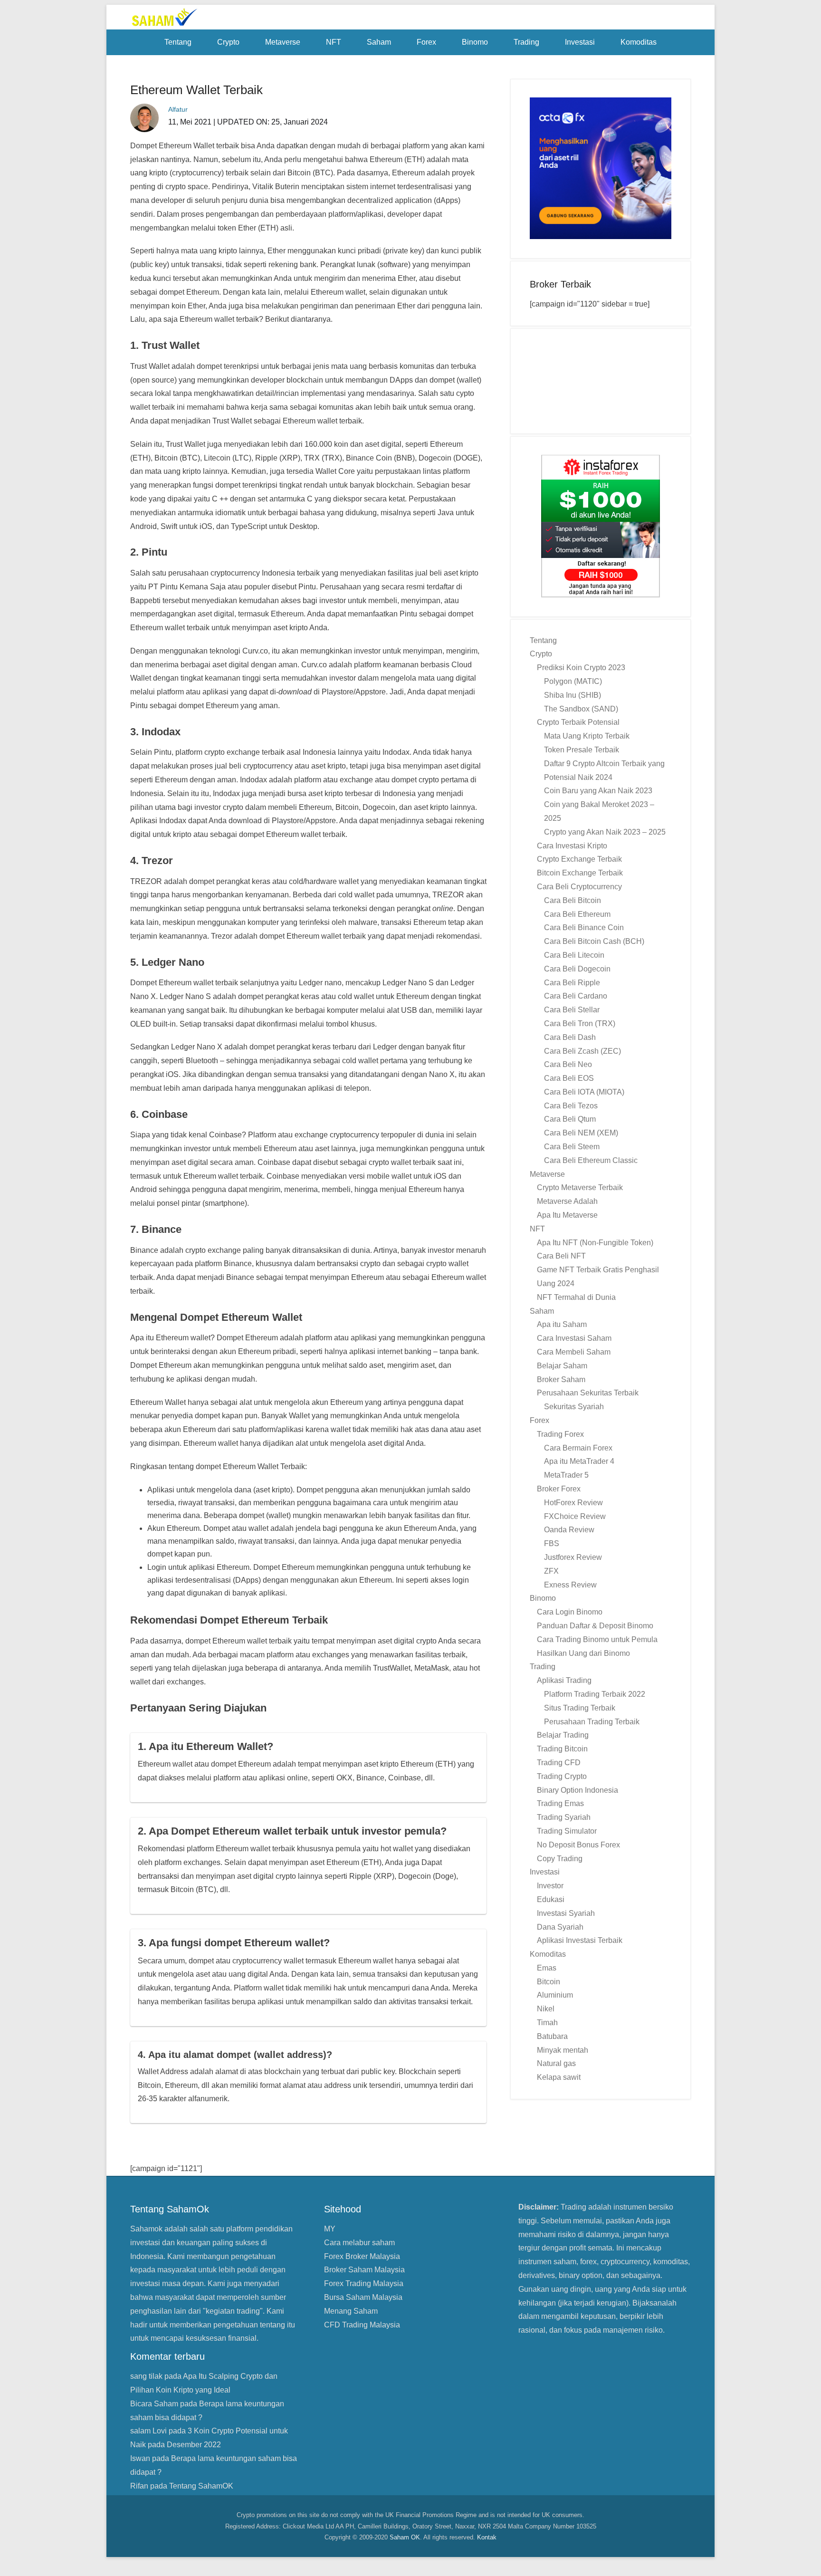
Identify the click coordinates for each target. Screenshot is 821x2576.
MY (330, 2229)
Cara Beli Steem (572, 1147)
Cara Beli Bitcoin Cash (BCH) (594, 941)
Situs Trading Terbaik (580, 1708)
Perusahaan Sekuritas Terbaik (588, 1393)
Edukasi (551, 1899)
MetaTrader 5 (566, 1475)
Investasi (580, 42)
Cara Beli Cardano (576, 996)
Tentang (178, 42)
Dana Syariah (560, 1927)
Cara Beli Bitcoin (573, 900)
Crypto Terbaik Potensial (578, 722)
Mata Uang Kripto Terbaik (587, 736)
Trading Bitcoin (562, 1749)
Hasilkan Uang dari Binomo (583, 1653)
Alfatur (178, 109)
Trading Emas (560, 1803)
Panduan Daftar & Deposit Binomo (595, 1626)
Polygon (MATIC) (573, 681)
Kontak (487, 2537)
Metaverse (283, 42)
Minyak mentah (563, 2050)
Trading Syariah (564, 1817)
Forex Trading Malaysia (364, 2283)
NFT (334, 42)
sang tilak (146, 2376)
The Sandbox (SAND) (581, 709)
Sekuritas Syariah (574, 1407)
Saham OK (405, 2537)
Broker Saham (561, 1379)
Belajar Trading (563, 1735)
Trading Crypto (562, 1776)
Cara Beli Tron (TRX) (580, 1024)
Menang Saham (351, 2311)
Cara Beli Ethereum (577, 914)
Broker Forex (559, 1489)
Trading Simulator (567, 1831)
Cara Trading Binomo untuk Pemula (597, 1639)
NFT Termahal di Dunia (576, 1297)
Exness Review (570, 1585)
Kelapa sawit (559, 2077)
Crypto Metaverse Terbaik (580, 1187)
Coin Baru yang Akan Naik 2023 (598, 791)
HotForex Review (573, 1503)
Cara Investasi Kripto (572, 846)
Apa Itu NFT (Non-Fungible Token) (595, 1243)
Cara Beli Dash (570, 1037)
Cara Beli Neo (568, 1064)
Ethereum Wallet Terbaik (196, 90)
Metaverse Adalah (567, 1201)
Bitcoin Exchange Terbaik (580, 873)
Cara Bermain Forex (578, 1448)
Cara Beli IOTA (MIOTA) (584, 1092)
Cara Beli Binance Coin (584, 928)
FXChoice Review (575, 1516)
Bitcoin (549, 1982)
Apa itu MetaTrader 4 (579, 1461)
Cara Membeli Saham (574, 1352)
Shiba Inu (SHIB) (573, 695)
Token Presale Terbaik (582, 750)
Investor (550, 1886)
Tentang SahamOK (201, 2486)
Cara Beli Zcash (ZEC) (582, 1051)
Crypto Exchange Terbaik (579, 859)
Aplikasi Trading (564, 1680)
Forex (426, 42)
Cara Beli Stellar (572, 1010)
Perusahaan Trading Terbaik (592, 1722)
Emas (547, 1968)
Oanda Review (569, 1530)
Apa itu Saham (562, 1324)
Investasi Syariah (566, 1913)
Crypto (228, 42)
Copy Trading (560, 1859)
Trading (526, 42)
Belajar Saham (562, 1366)
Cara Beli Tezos (571, 1106)
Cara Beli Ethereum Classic (591, 1160)
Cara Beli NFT (561, 1256)
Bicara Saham (154, 2404)
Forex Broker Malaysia (362, 2256)
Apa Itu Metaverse (567, 1215)
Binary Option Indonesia (578, 1790)
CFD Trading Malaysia (362, 2325)
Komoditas (639, 42)
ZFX (551, 1571)
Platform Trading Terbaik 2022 (595, 1694)
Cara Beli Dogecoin (577, 969)
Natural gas (556, 2063)
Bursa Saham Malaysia (363, 2297)
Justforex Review (573, 1557)
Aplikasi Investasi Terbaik (580, 1940)
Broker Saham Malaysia (364, 2270)
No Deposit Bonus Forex (578, 1845)
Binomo (475, 42)
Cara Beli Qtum (570, 1119)
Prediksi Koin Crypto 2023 (581, 668)
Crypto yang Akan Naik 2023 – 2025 (605, 832)
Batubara (552, 2036)
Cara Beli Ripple (572, 983)
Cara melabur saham (359, 2243)
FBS (552, 1543)
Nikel (546, 2009)
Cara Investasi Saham (574, 1338)
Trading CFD (559, 1763)
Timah (547, 2023)
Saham (379, 42)
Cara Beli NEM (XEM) (581, 1133)
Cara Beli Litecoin (574, 955)
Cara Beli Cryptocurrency (579, 887)
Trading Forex (560, 1434)
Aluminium (555, 1995)
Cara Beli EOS (569, 1078)
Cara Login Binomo (570, 1612)
